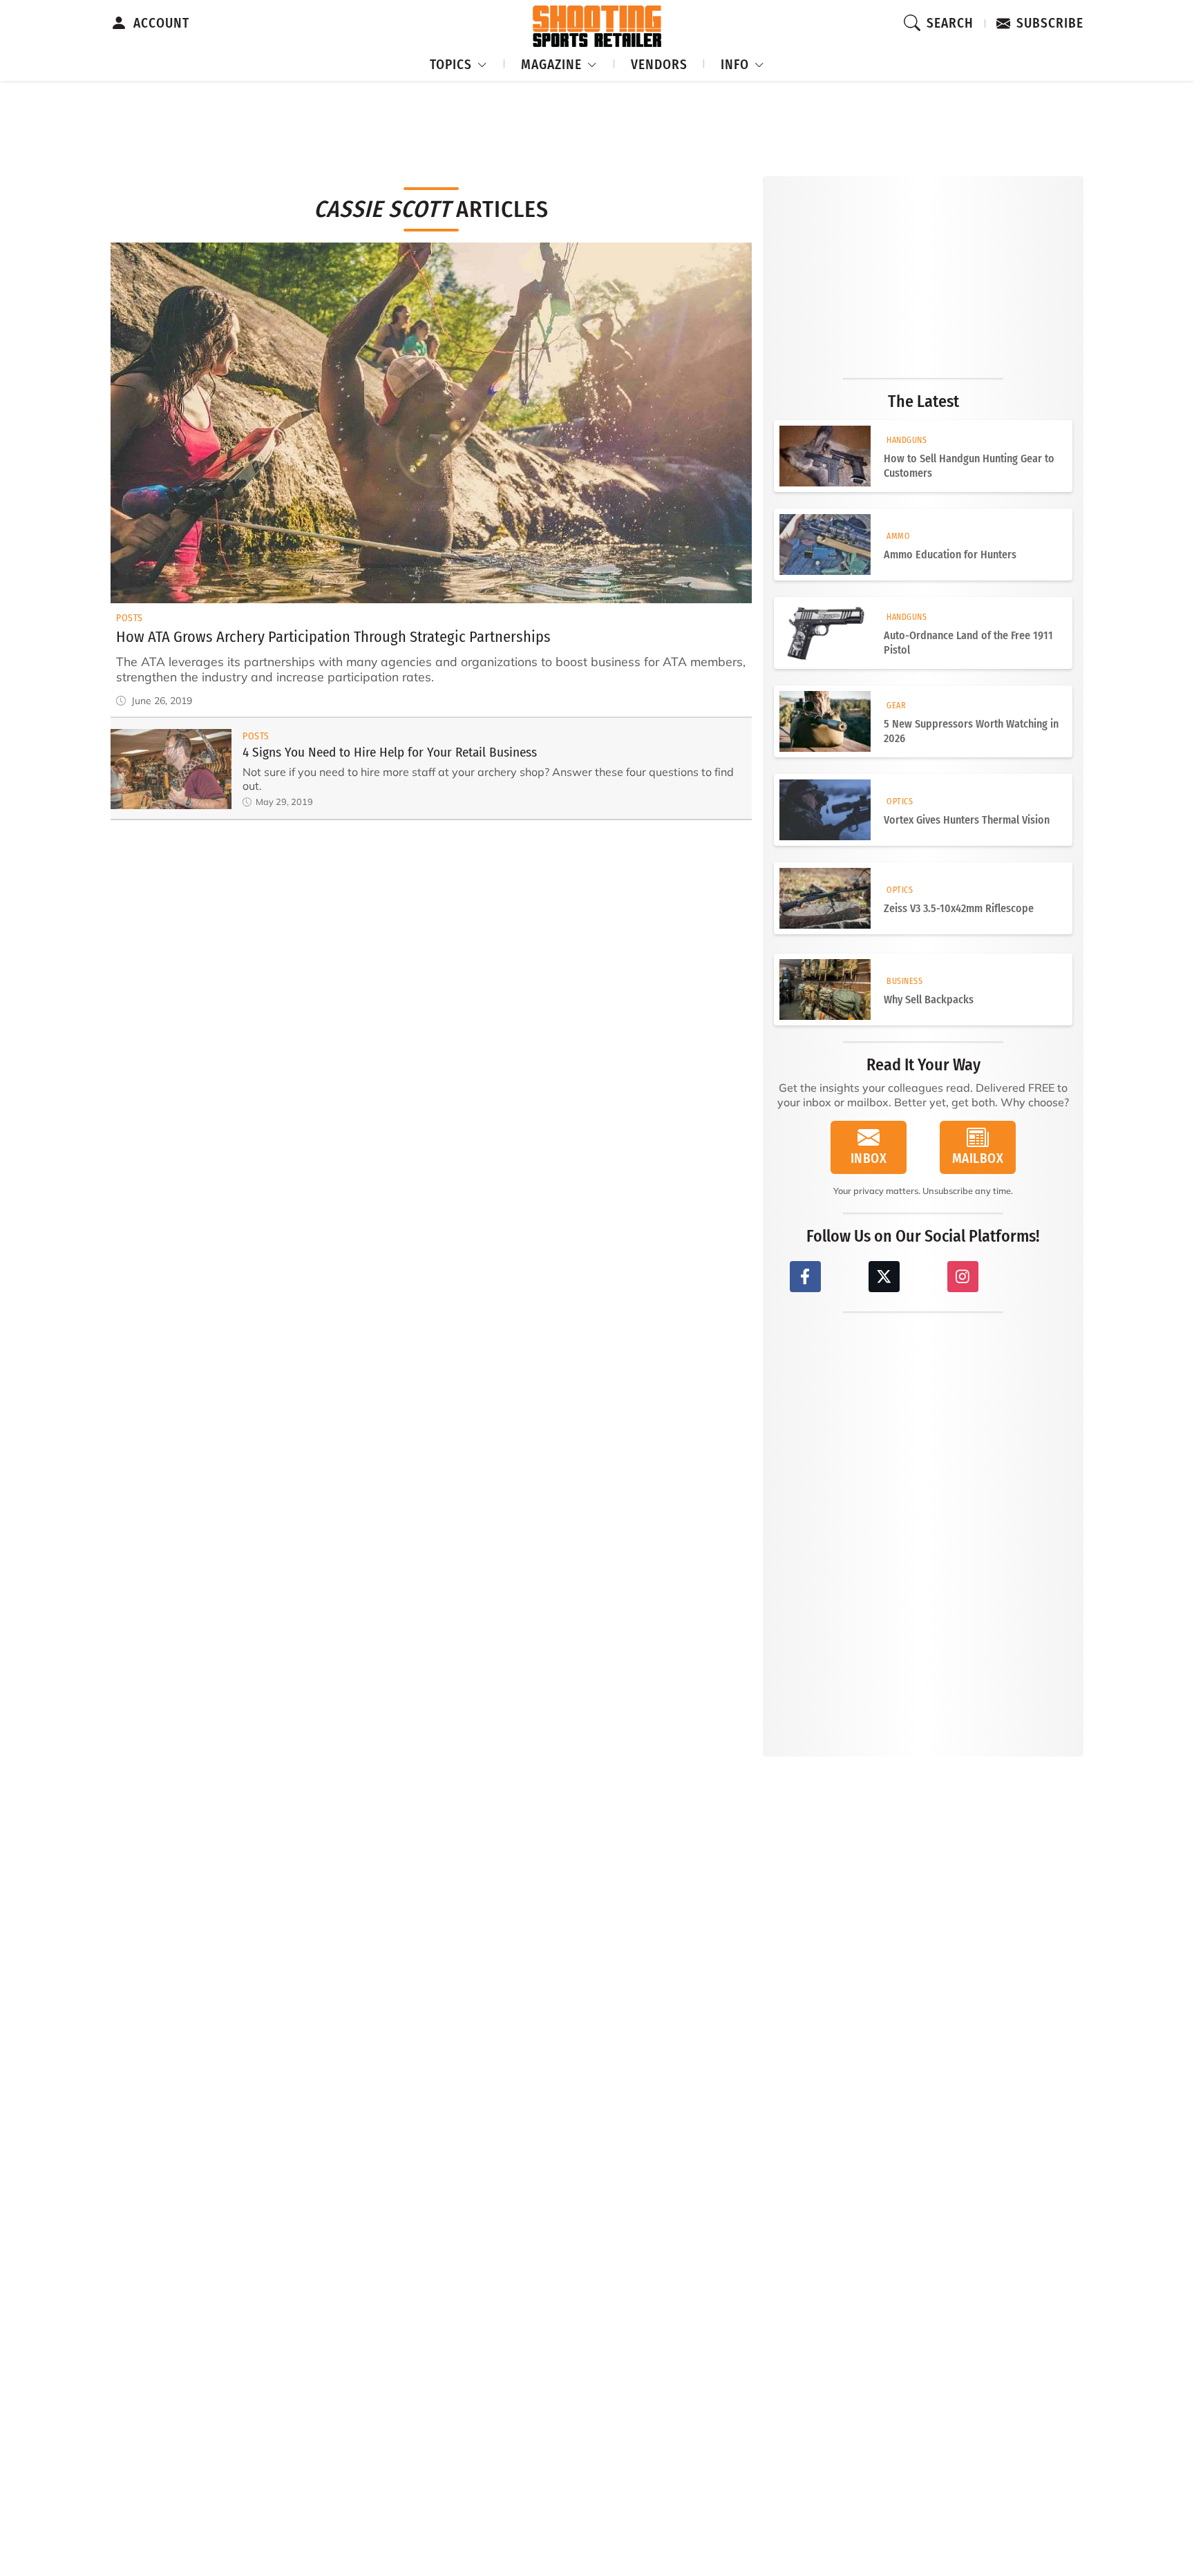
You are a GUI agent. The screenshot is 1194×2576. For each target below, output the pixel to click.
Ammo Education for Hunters (950, 555)
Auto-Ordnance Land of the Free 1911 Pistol (968, 643)
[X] (884, 1277)
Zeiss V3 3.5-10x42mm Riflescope (959, 908)
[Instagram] (963, 1277)
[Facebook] (805, 1277)
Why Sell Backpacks (929, 1000)
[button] (459, 63)
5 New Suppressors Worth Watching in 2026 (971, 731)
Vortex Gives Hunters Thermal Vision (967, 820)
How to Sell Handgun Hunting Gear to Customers (969, 466)
